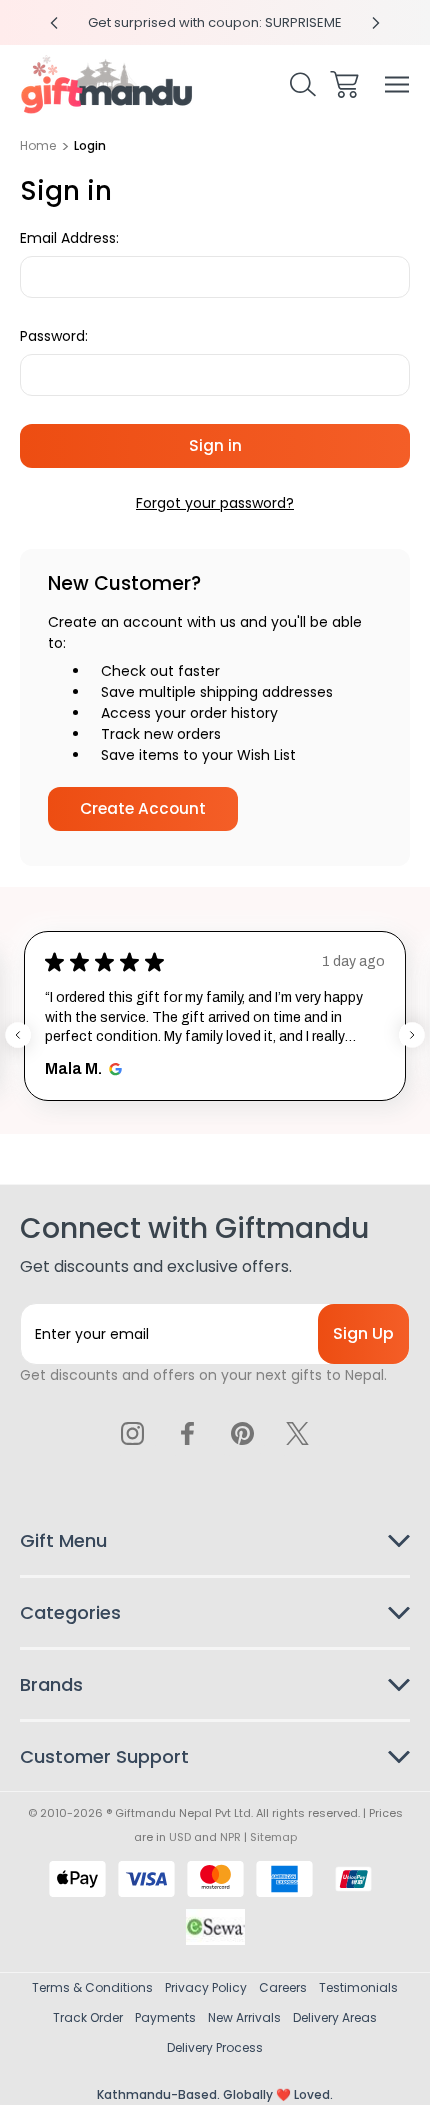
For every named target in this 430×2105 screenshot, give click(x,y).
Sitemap (273, 1837)
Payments (165, 2017)
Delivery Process (215, 2047)
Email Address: (69, 238)
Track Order (88, 2017)
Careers (283, 1987)
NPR (230, 1837)
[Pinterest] (242, 1433)
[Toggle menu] (397, 84)
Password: (54, 336)
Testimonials (358, 1987)
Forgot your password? (215, 503)
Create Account (143, 808)
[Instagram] (133, 1433)
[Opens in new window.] (112, 1069)
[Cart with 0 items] (344, 84)
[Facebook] (188, 1433)
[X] (297, 1433)
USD (180, 1837)
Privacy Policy (206, 1987)
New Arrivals (244, 2017)
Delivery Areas (335, 2017)
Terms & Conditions (92, 1987)
